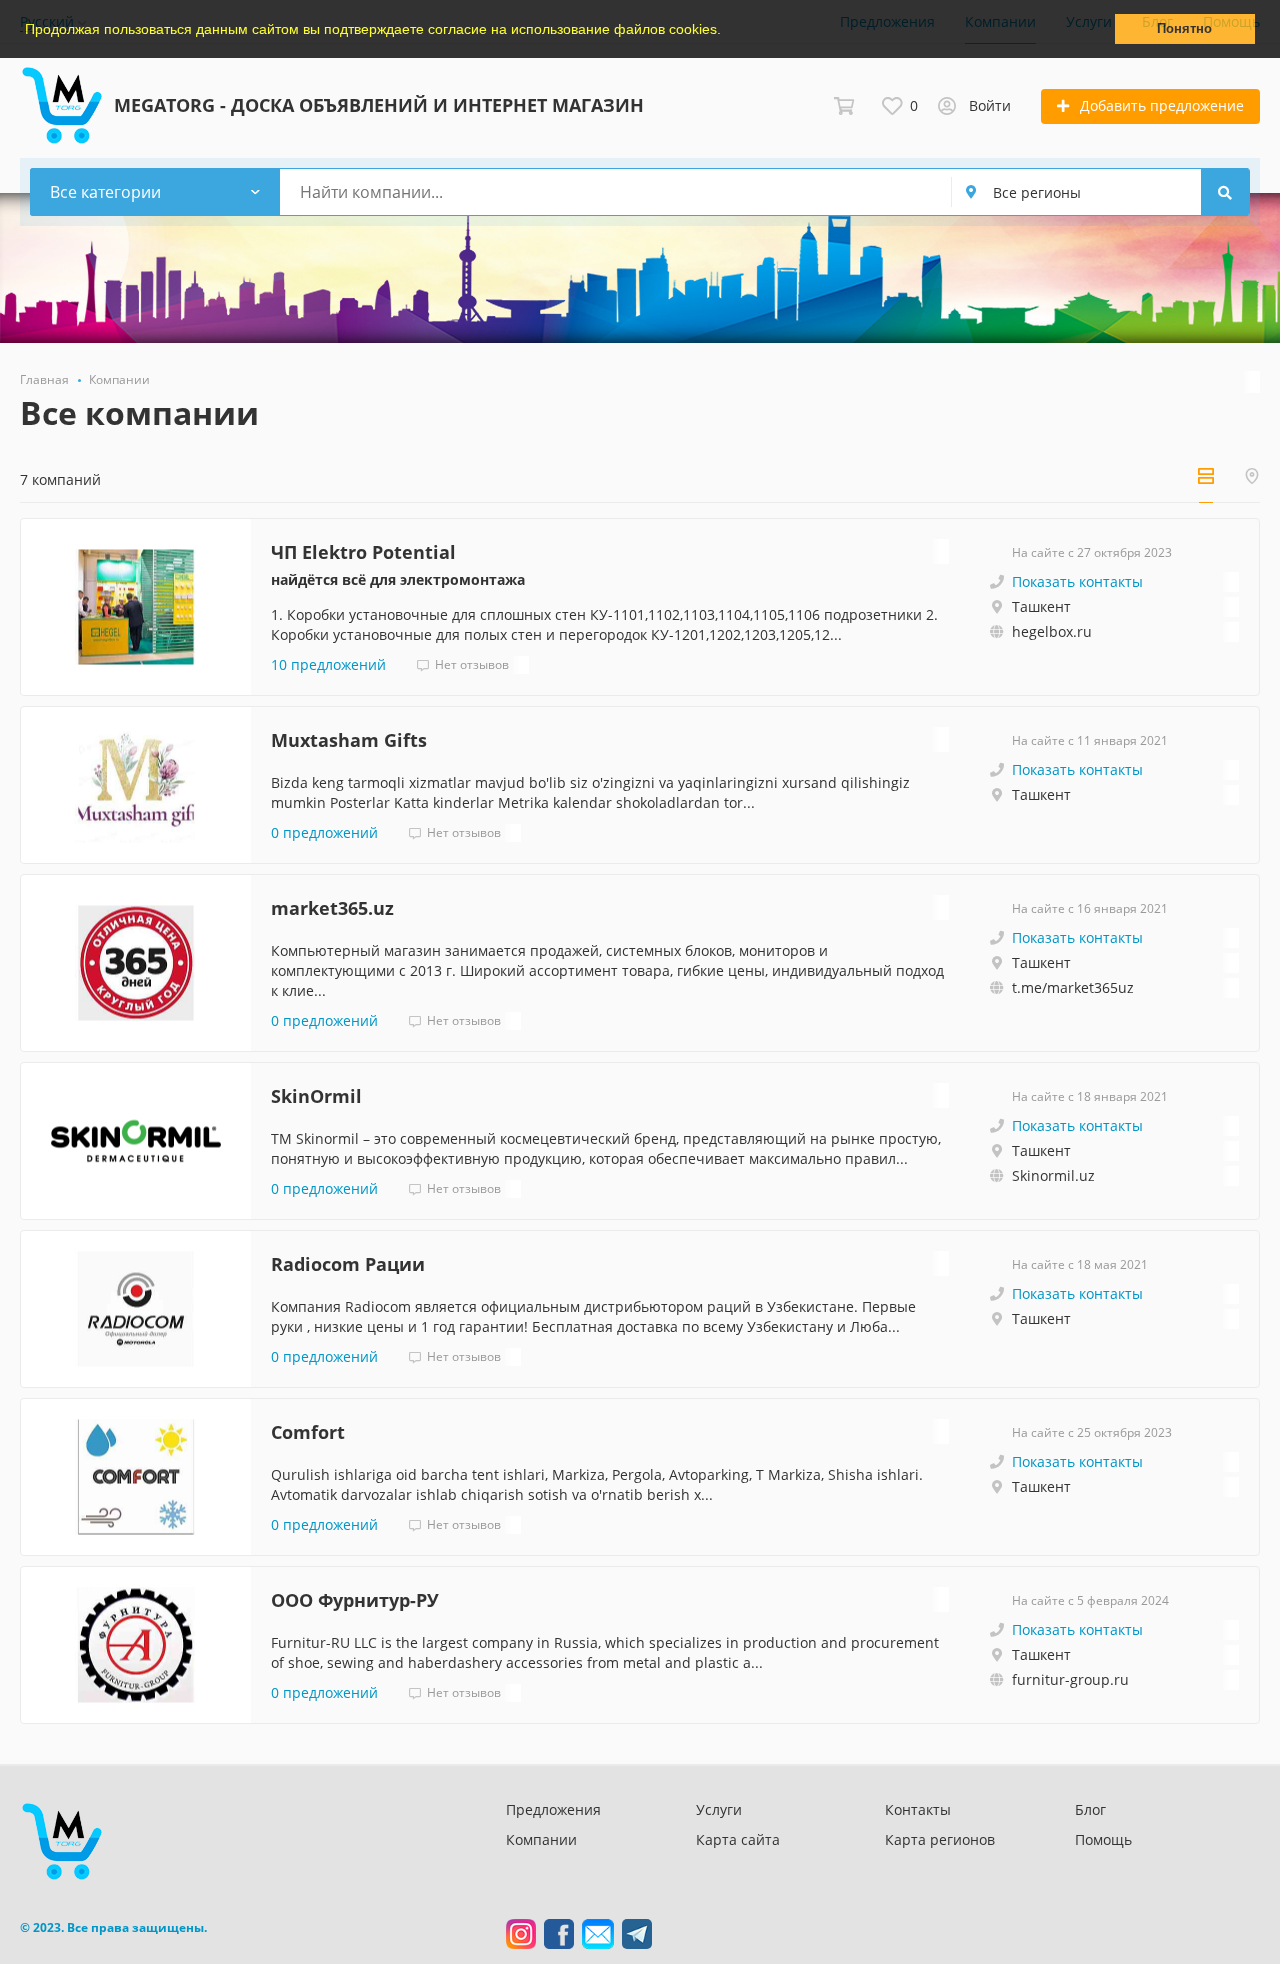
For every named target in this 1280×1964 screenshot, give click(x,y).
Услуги (719, 1809)
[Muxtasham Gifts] (136, 785)
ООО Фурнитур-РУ (355, 1600)
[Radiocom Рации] (136, 1309)
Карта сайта (738, 1839)
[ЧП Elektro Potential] (136, 607)
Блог (1090, 1809)
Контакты (918, 1809)
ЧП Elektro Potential (363, 552)
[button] (728, 31)
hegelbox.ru (1052, 631)
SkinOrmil (316, 1096)
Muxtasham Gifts (349, 740)
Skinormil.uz (1053, 1175)
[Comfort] (136, 1477)
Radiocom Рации (348, 1264)
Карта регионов (940, 1839)
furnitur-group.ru (1070, 1679)
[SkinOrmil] (136, 1141)
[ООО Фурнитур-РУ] (136, 1645)
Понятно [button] (1184, 29)
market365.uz (332, 908)
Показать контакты (1077, 581)
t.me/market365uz (1073, 987)
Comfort (308, 1432)
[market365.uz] (136, 963)
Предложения (553, 1809)
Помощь (1103, 1839)
